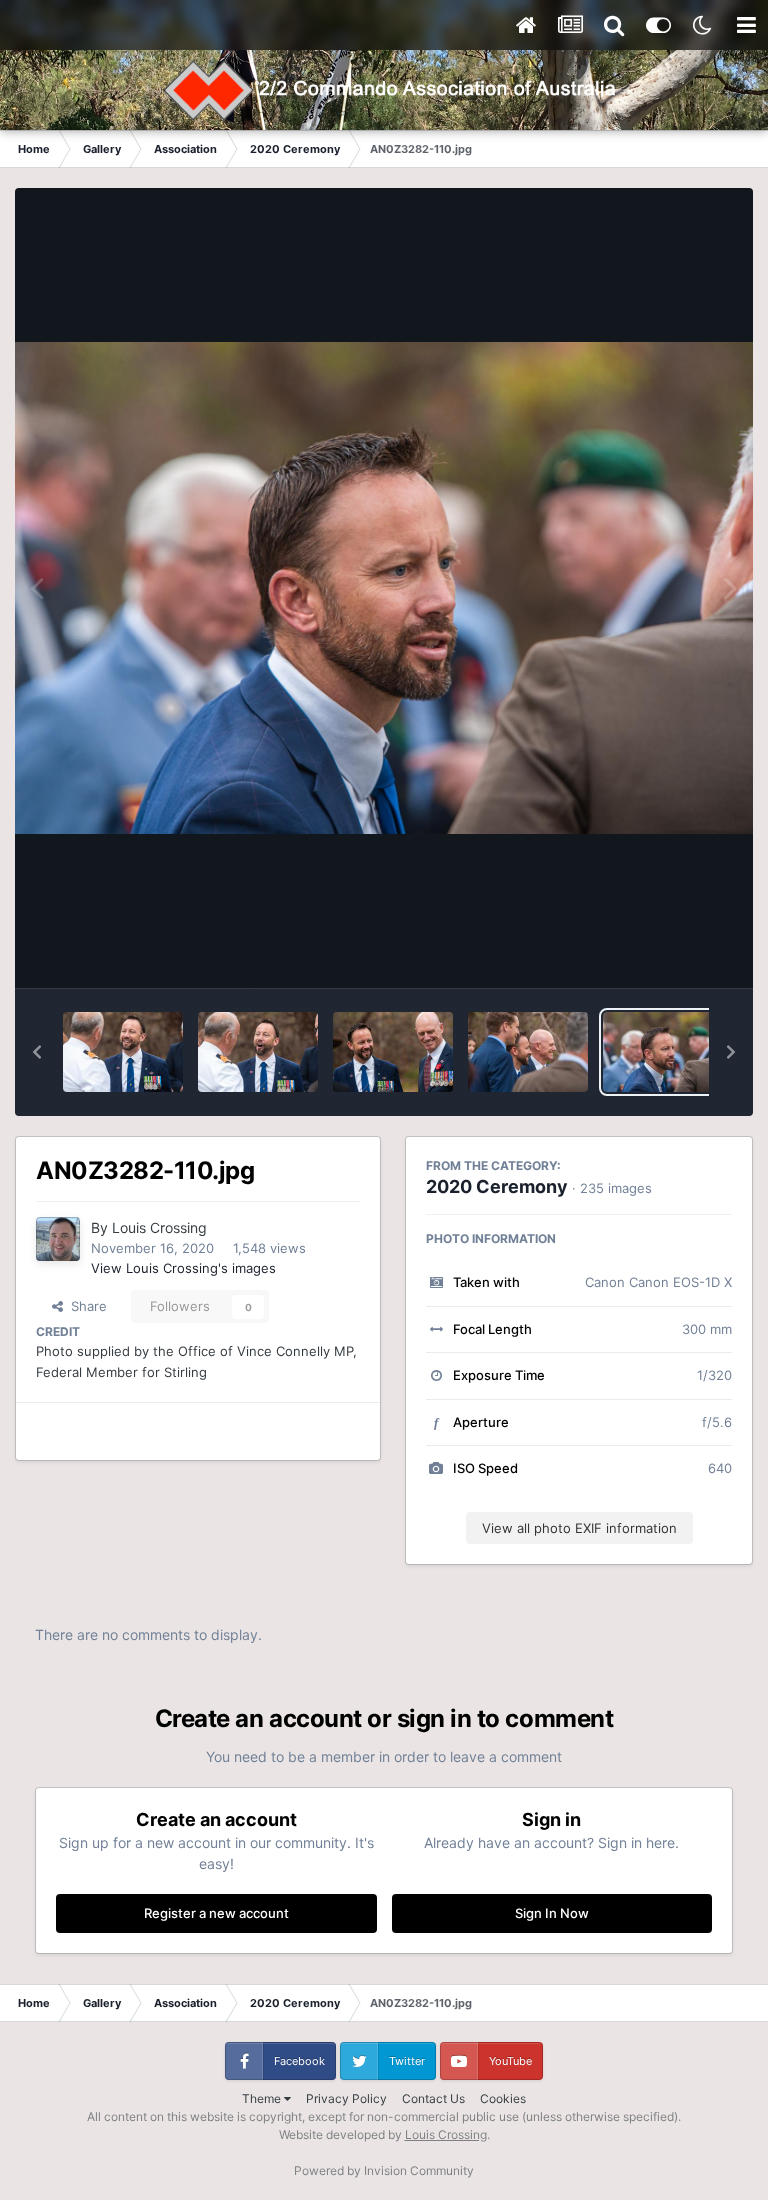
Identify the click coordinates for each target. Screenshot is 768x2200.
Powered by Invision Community (384, 2170)
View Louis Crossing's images (183, 1268)
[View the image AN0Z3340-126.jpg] (393, 1052)
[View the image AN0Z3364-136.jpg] (258, 1052)
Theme (263, 2098)
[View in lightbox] (384, 588)
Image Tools (671, 952)
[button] (37, 1052)
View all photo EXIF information (579, 1528)
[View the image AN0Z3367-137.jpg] (123, 1052)
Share (85, 1306)
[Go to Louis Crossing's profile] (58, 1239)
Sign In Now (552, 1913)
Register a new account (216, 1913)
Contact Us (433, 2098)
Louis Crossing (159, 1227)
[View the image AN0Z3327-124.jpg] (528, 1052)
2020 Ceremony (497, 1186)
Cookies (503, 2098)
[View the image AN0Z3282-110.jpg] (663, 1052)
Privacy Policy (346, 2098)
